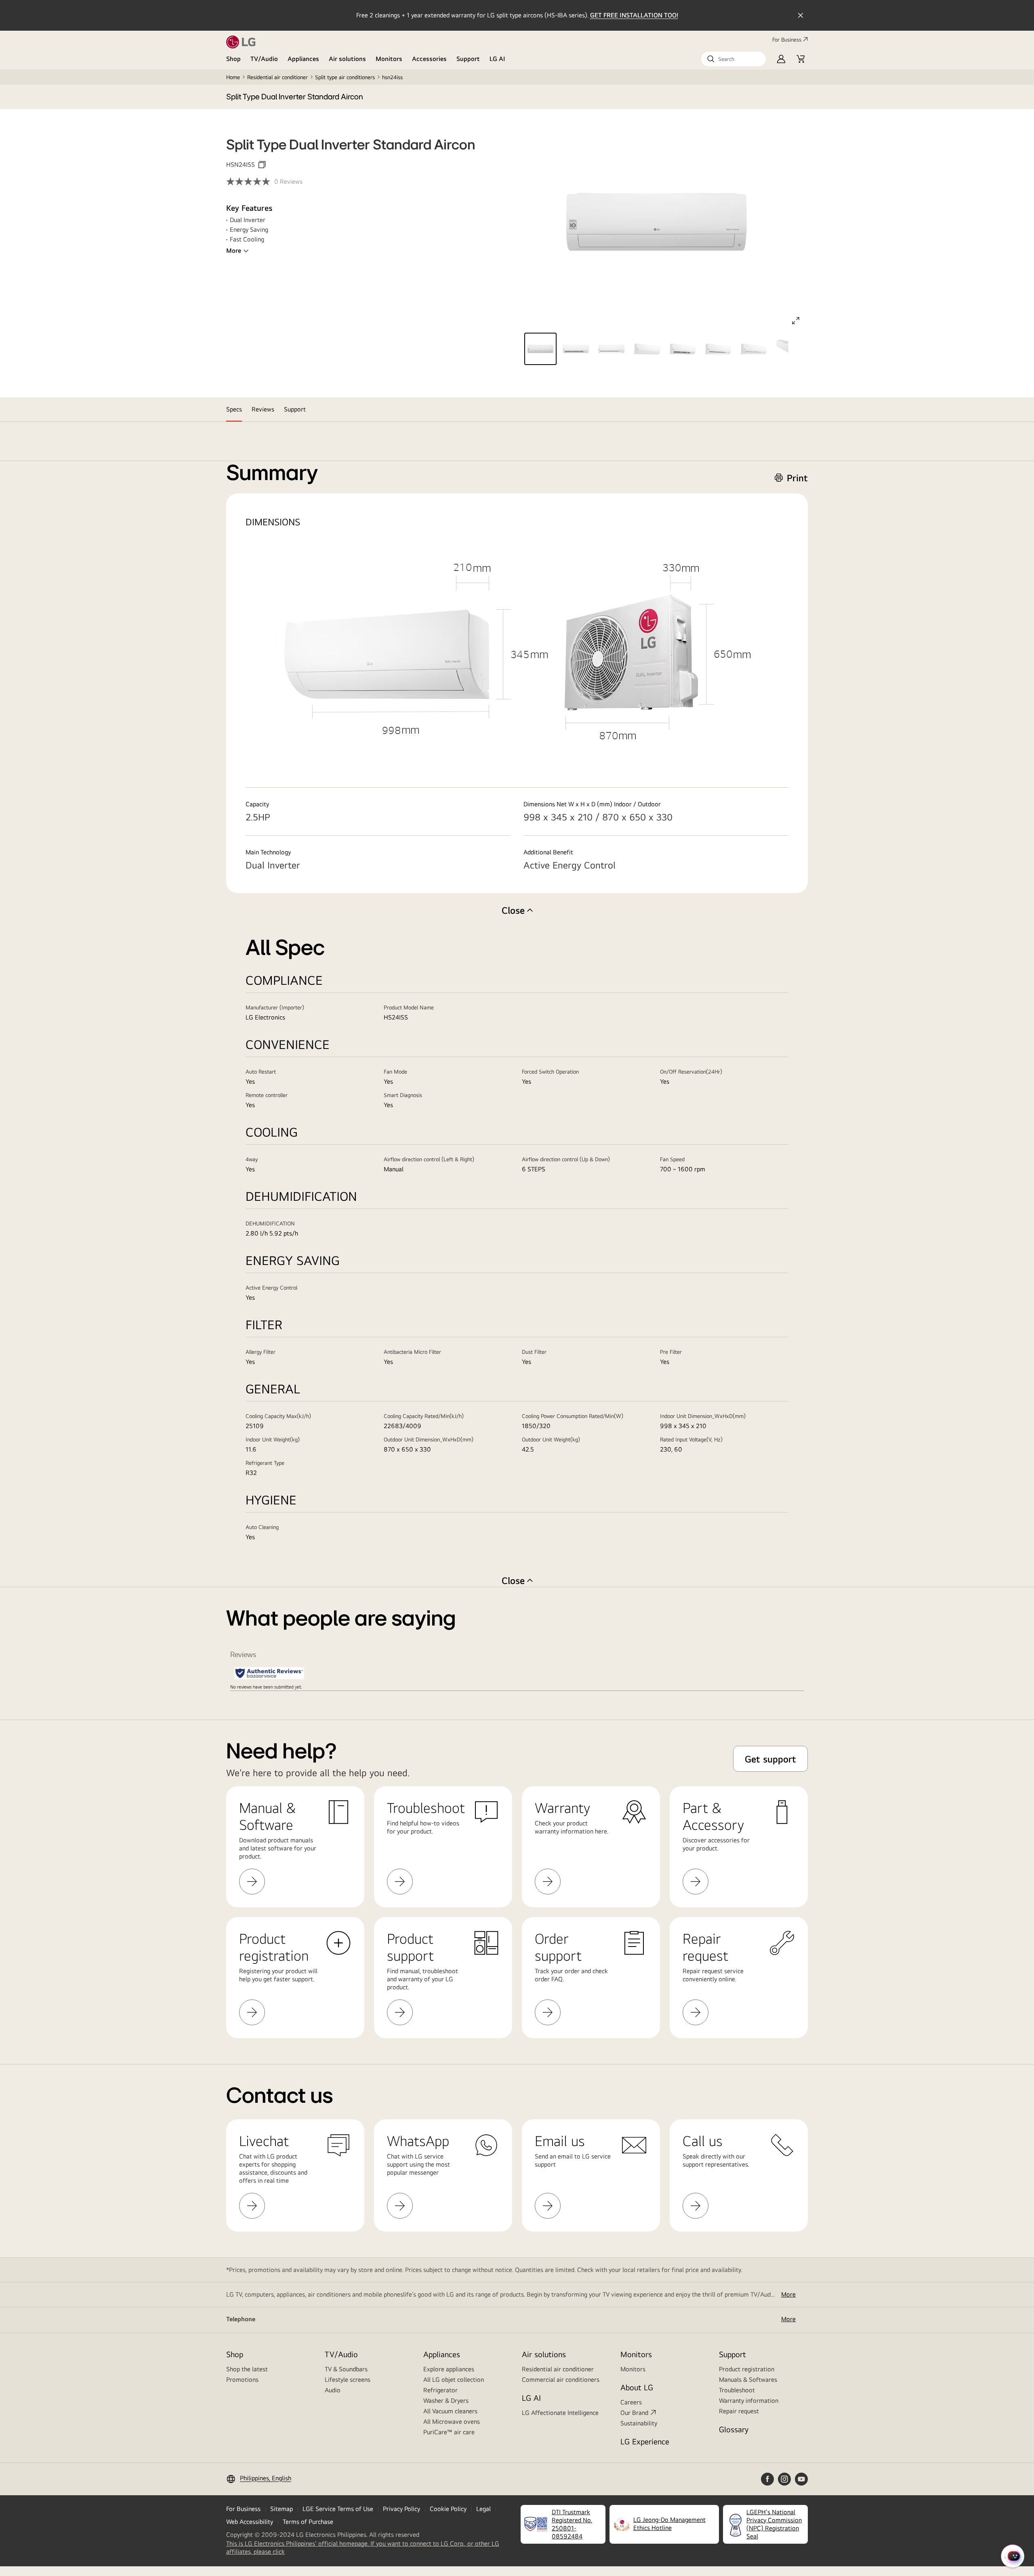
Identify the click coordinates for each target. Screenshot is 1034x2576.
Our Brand (634, 2413)
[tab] (234, 409)
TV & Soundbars (346, 2369)
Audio (333, 2390)
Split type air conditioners (345, 77)
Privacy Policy (401, 2509)
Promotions (242, 2380)
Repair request (739, 2411)
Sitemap (282, 2509)
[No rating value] (250, 181)
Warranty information (749, 2401)
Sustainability (639, 2423)
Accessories (429, 59)
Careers (631, 2402)
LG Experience (645, 2441)
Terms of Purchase (308, 2522)
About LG (637, 2387)
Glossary (734, 2429)
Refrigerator (440, 2390)
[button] (733, 59)
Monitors (389, 59)
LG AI (497, 59)
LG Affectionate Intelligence (560, 2413)
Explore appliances (449, 2369)
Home (233, 77)
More (234, 251)
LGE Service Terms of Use (338, 2509)
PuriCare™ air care (449, 2432)
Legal (483, 2509)
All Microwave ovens (452, 2422)
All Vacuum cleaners (450, 2411)
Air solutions (347, 59)
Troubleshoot (737, 2390)
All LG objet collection (454, 2380)
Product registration (747, 2369)
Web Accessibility (250, 2522)
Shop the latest (247, 2369)
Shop (233, 59)
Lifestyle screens (348, 2380)
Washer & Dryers (446, 2401)
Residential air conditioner (277, 77)
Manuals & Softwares (748, 2380)
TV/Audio (264, 59)
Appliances (303, 59)
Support (468, 59)
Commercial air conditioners (561, 2380)
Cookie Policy (448, 2509)
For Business (787, 40)
